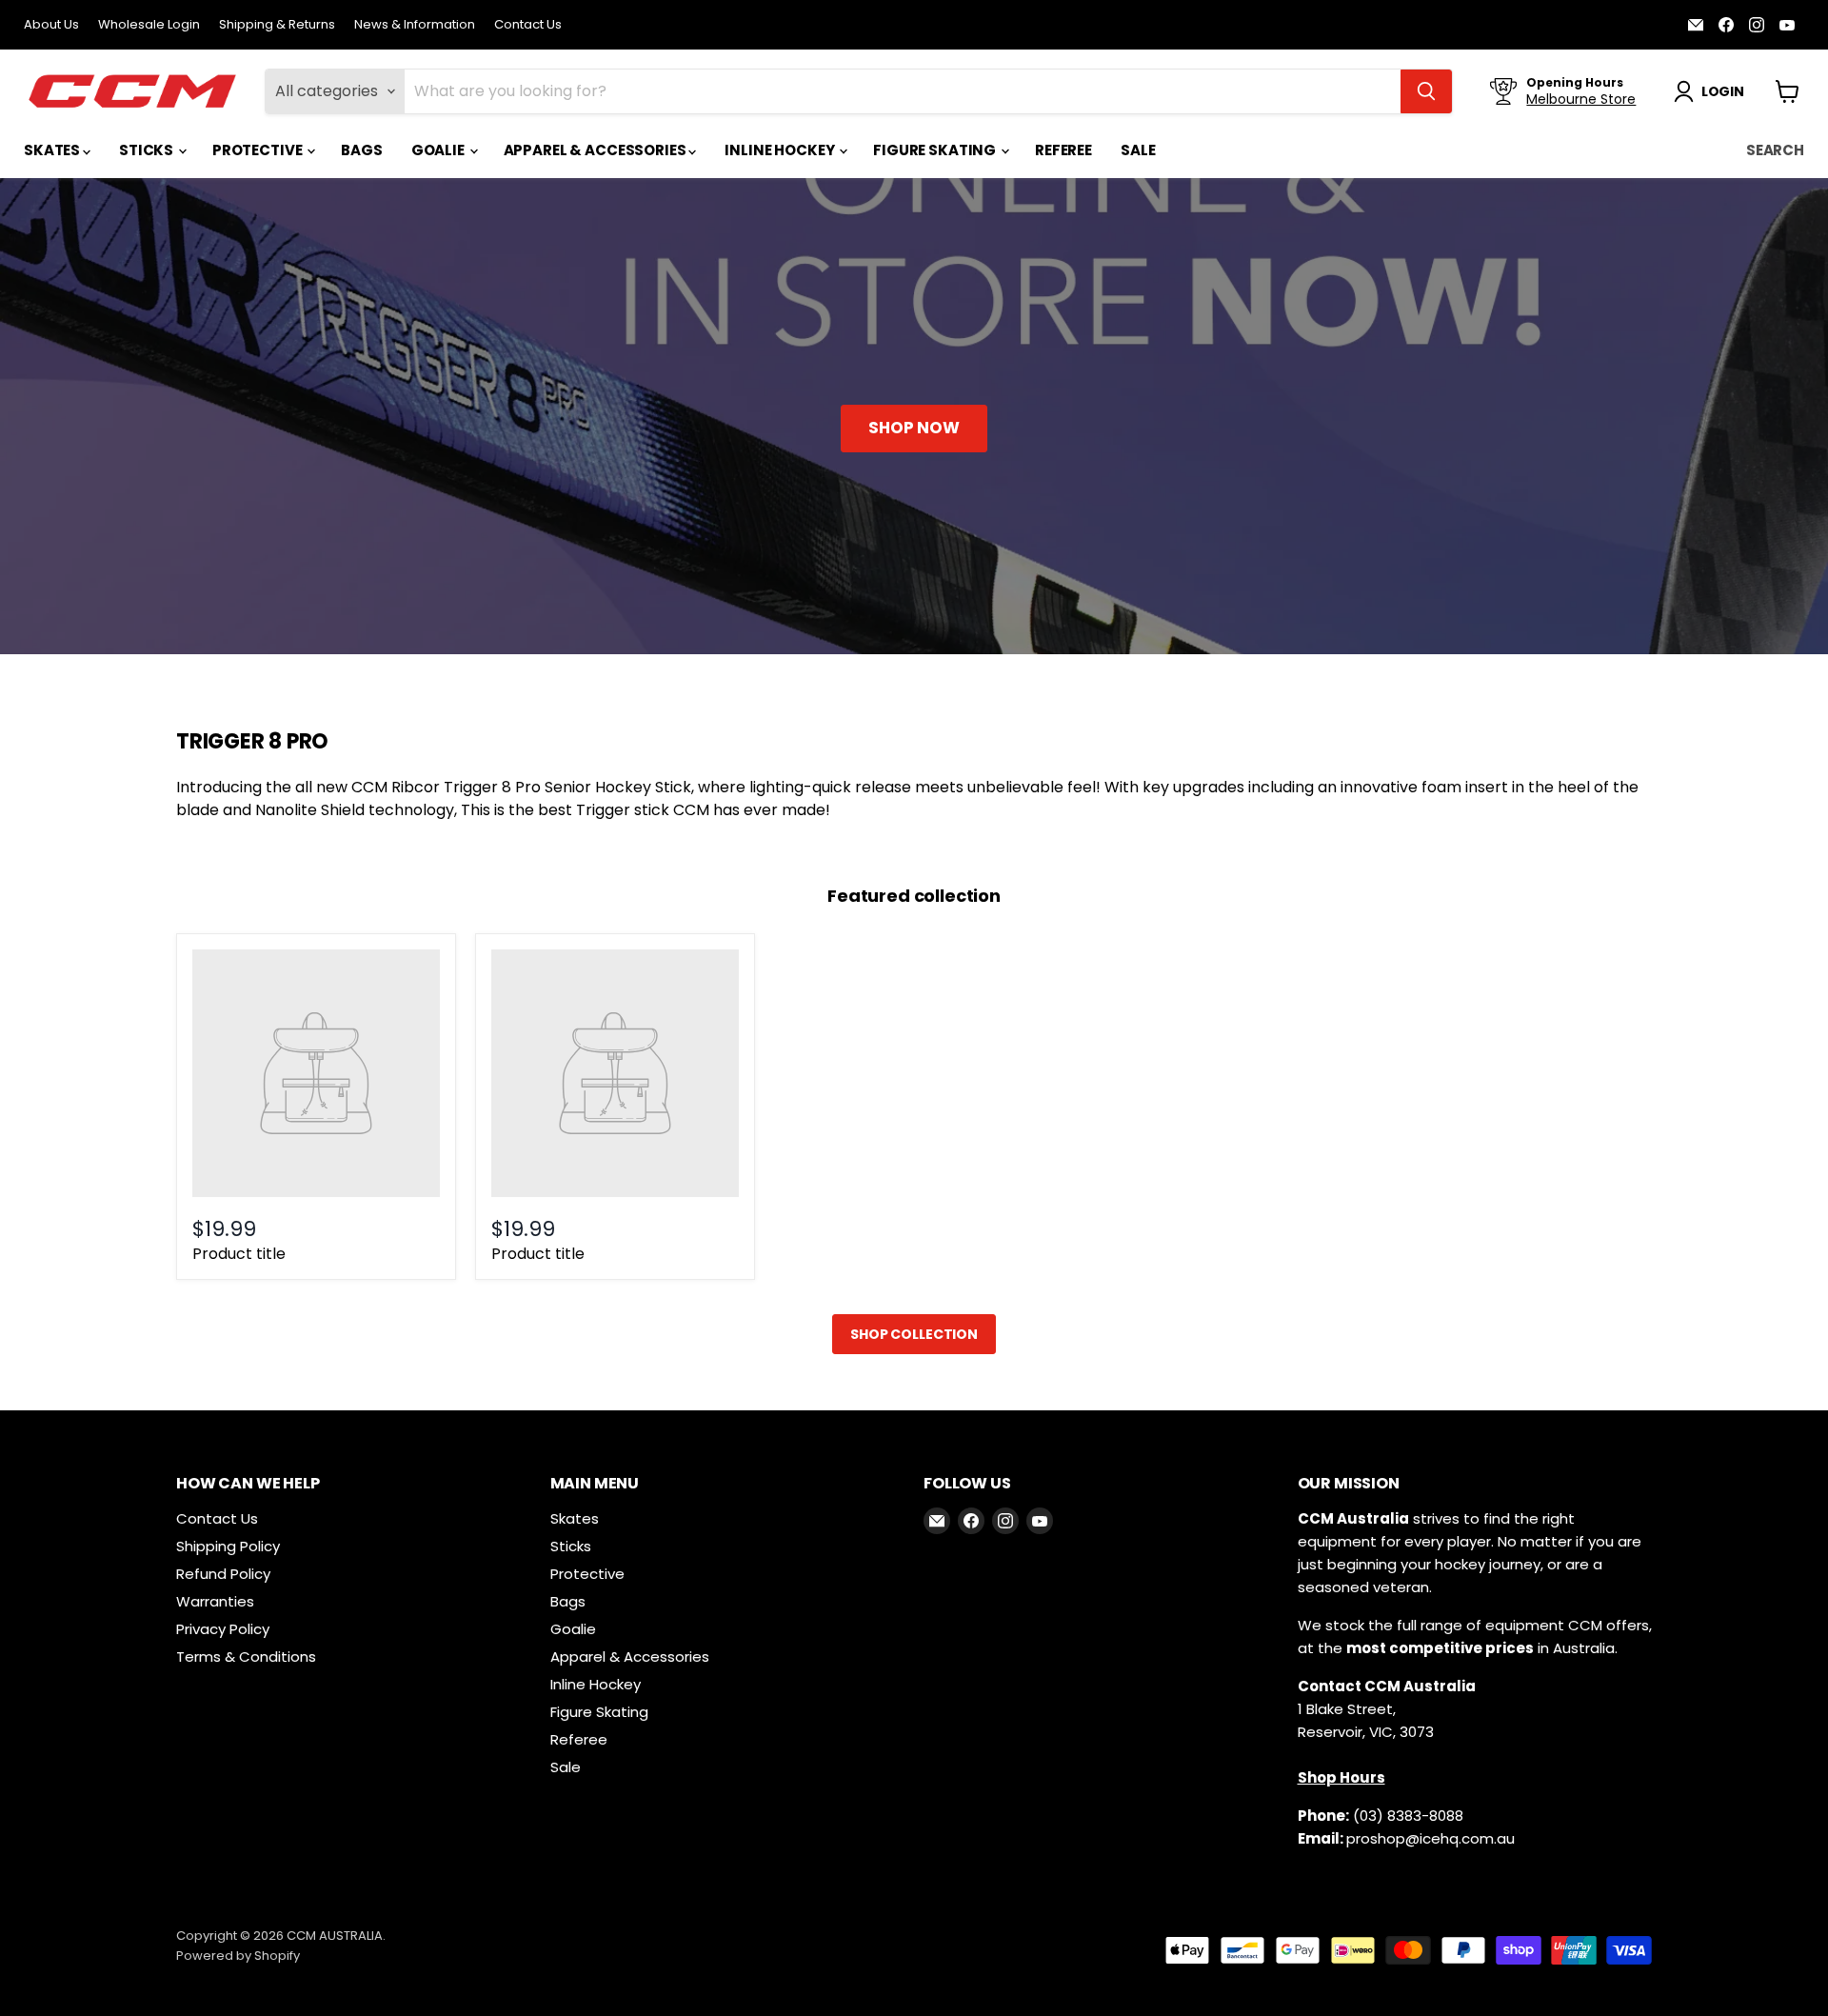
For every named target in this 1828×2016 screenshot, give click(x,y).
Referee (1063, 150)
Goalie (439, 150)
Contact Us (528, 25)
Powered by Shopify (238, 1956)
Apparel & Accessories (596, 150)
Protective (258, 150)
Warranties (215, 1601)
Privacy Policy (223, 1629)
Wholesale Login (149, 25)
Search (1775, 150)
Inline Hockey (781, 150)
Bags (361, 150)
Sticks (148, 150)
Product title (239, 1254)
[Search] (1426, 91)
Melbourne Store (1581, 99)
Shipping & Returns (277, 25)
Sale (1138, 150)
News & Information (415, 25)
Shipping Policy (228, 1546)
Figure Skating (936, 150)
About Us (51, 25)
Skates (53, 150)
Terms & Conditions (246, 1657)
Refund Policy (223, 1574)
